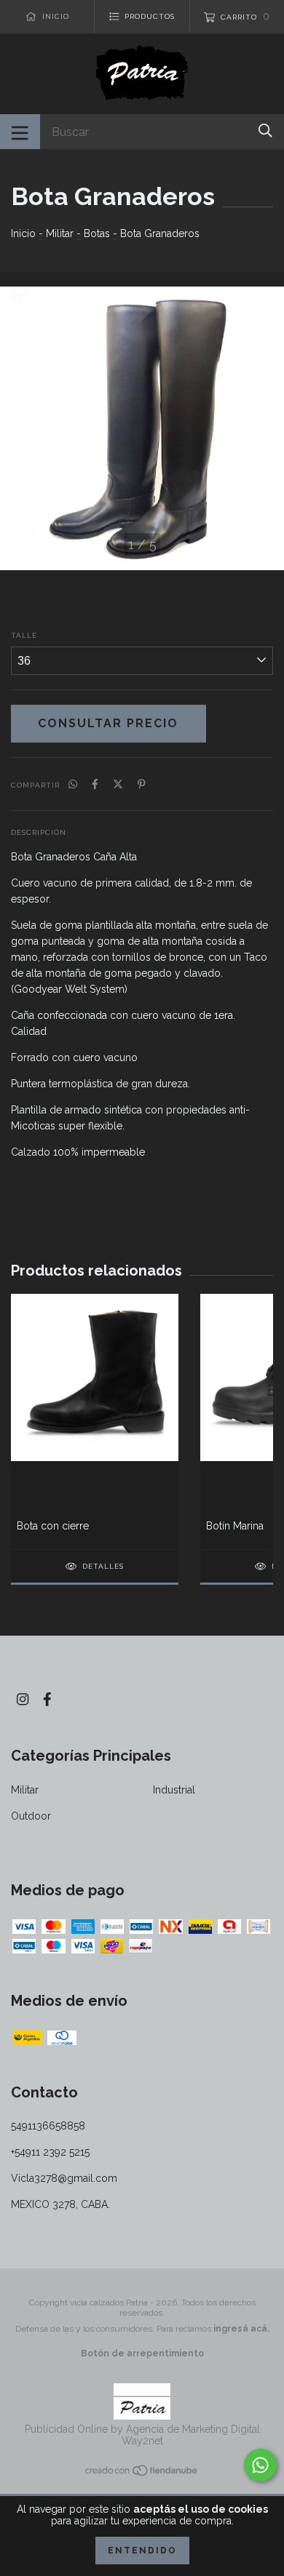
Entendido (142, 2551)
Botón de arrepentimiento (142, 2353)
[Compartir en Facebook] (95, 784)
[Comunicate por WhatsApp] (260, 2465)
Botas (97, 233)
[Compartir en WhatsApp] (73, 784)
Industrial (174, 1790)
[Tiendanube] (142, 2473)
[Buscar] (265, 131)
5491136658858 (48, 2126)
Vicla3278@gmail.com (64, 2178)
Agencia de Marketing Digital (193, 2429)
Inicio (23, 233)
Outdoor (31, 1816)
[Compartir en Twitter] (118, 784)
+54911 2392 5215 (50, 2152)
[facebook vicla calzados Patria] (47, 1699)
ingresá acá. (241, 2329)
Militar (60, 233)
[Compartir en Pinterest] (142, 784)
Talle (24, 635)
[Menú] (20, 132)
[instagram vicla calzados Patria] (23, 1699)
